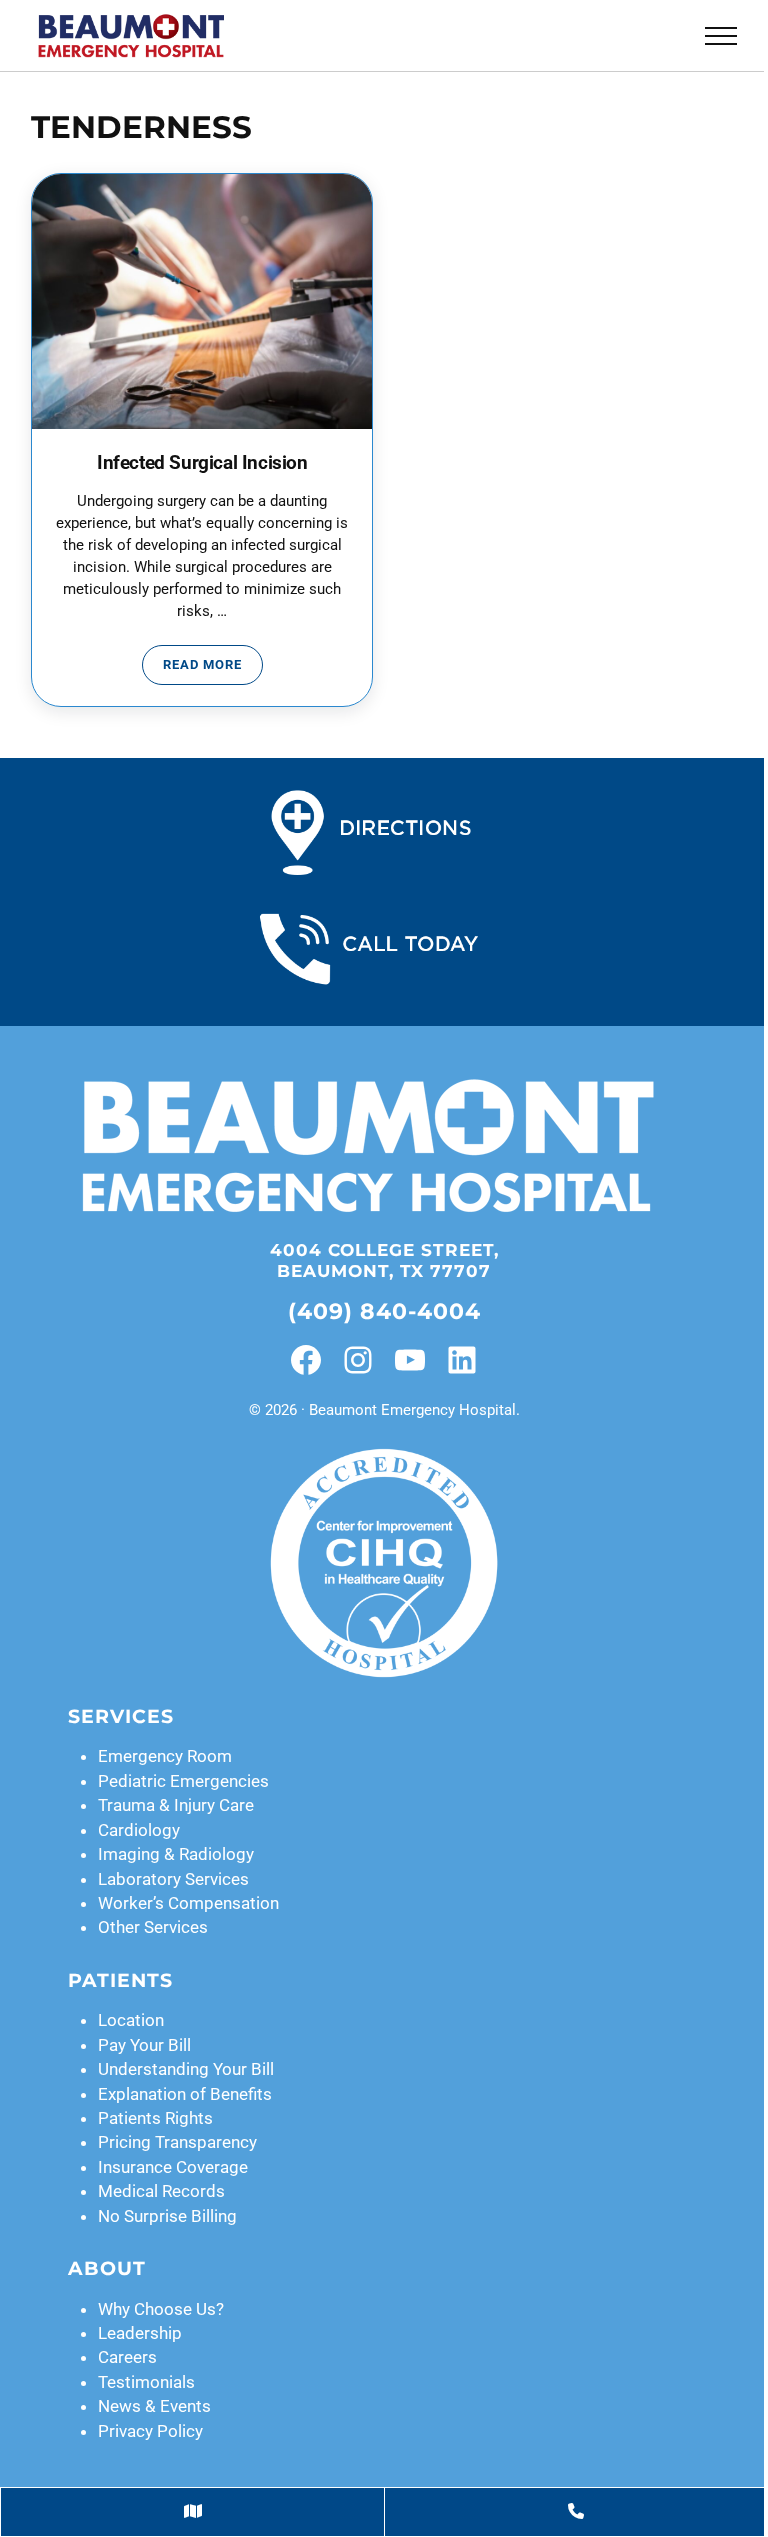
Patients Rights (155, 2118)
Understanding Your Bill (186, 2069)
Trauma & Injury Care (176, 1805)
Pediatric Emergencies (183, 1781)
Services (121, 1716)
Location (131, 2020)
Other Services (153, 1927)
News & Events (154, 2406)
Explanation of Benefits (185, 2094)
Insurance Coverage (173, 2167)
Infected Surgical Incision (202, 462)
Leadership (140, 2333)
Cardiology (139, 1830)
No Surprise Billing (167, 2216)
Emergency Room (165, 1756)
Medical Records (161, 2191)
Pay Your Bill (144, 2045)
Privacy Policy (150, 2431)
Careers (127, 2357)
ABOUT (107, 2268)
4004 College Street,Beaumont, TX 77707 (384, 1260)
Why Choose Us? (161, 2309)
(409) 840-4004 (384, 1311)
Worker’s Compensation (188, 1903)
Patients (120, 1980)
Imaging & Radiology (176, 1854)
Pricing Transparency (177, 2142)
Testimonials (146, 2382)
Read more (213, 668)
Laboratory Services (173, 1879)
